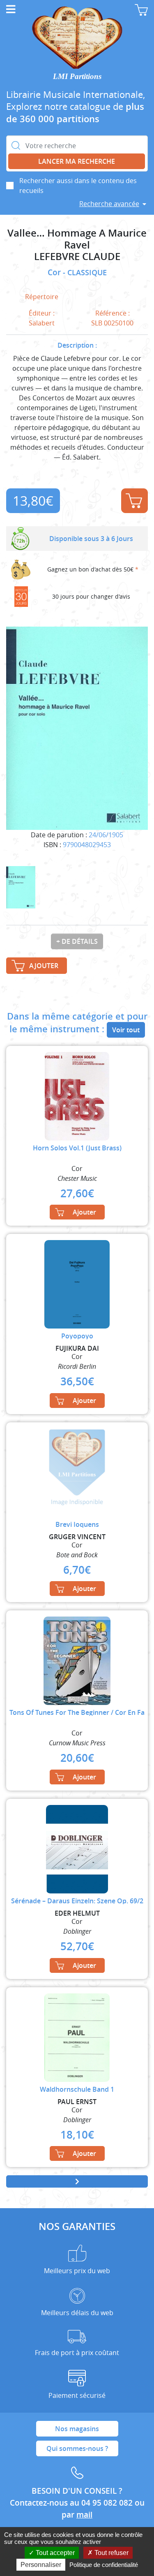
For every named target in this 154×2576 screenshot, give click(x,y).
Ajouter (134, 501)
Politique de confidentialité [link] (104, 2565)
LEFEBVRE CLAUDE (77, 257)
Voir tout (126, 1030)
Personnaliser (41, 2565)
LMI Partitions (77, 76)
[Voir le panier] (141, 10)
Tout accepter (54, 2553)
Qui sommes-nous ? (77, 2448)
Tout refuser (111, 2553)
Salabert (42, 323)
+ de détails (77, 941)
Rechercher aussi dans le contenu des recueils (78, 186)
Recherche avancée (109, 204)
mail (84, 2515)
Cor (55, 272)
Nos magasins (77, 2429)
